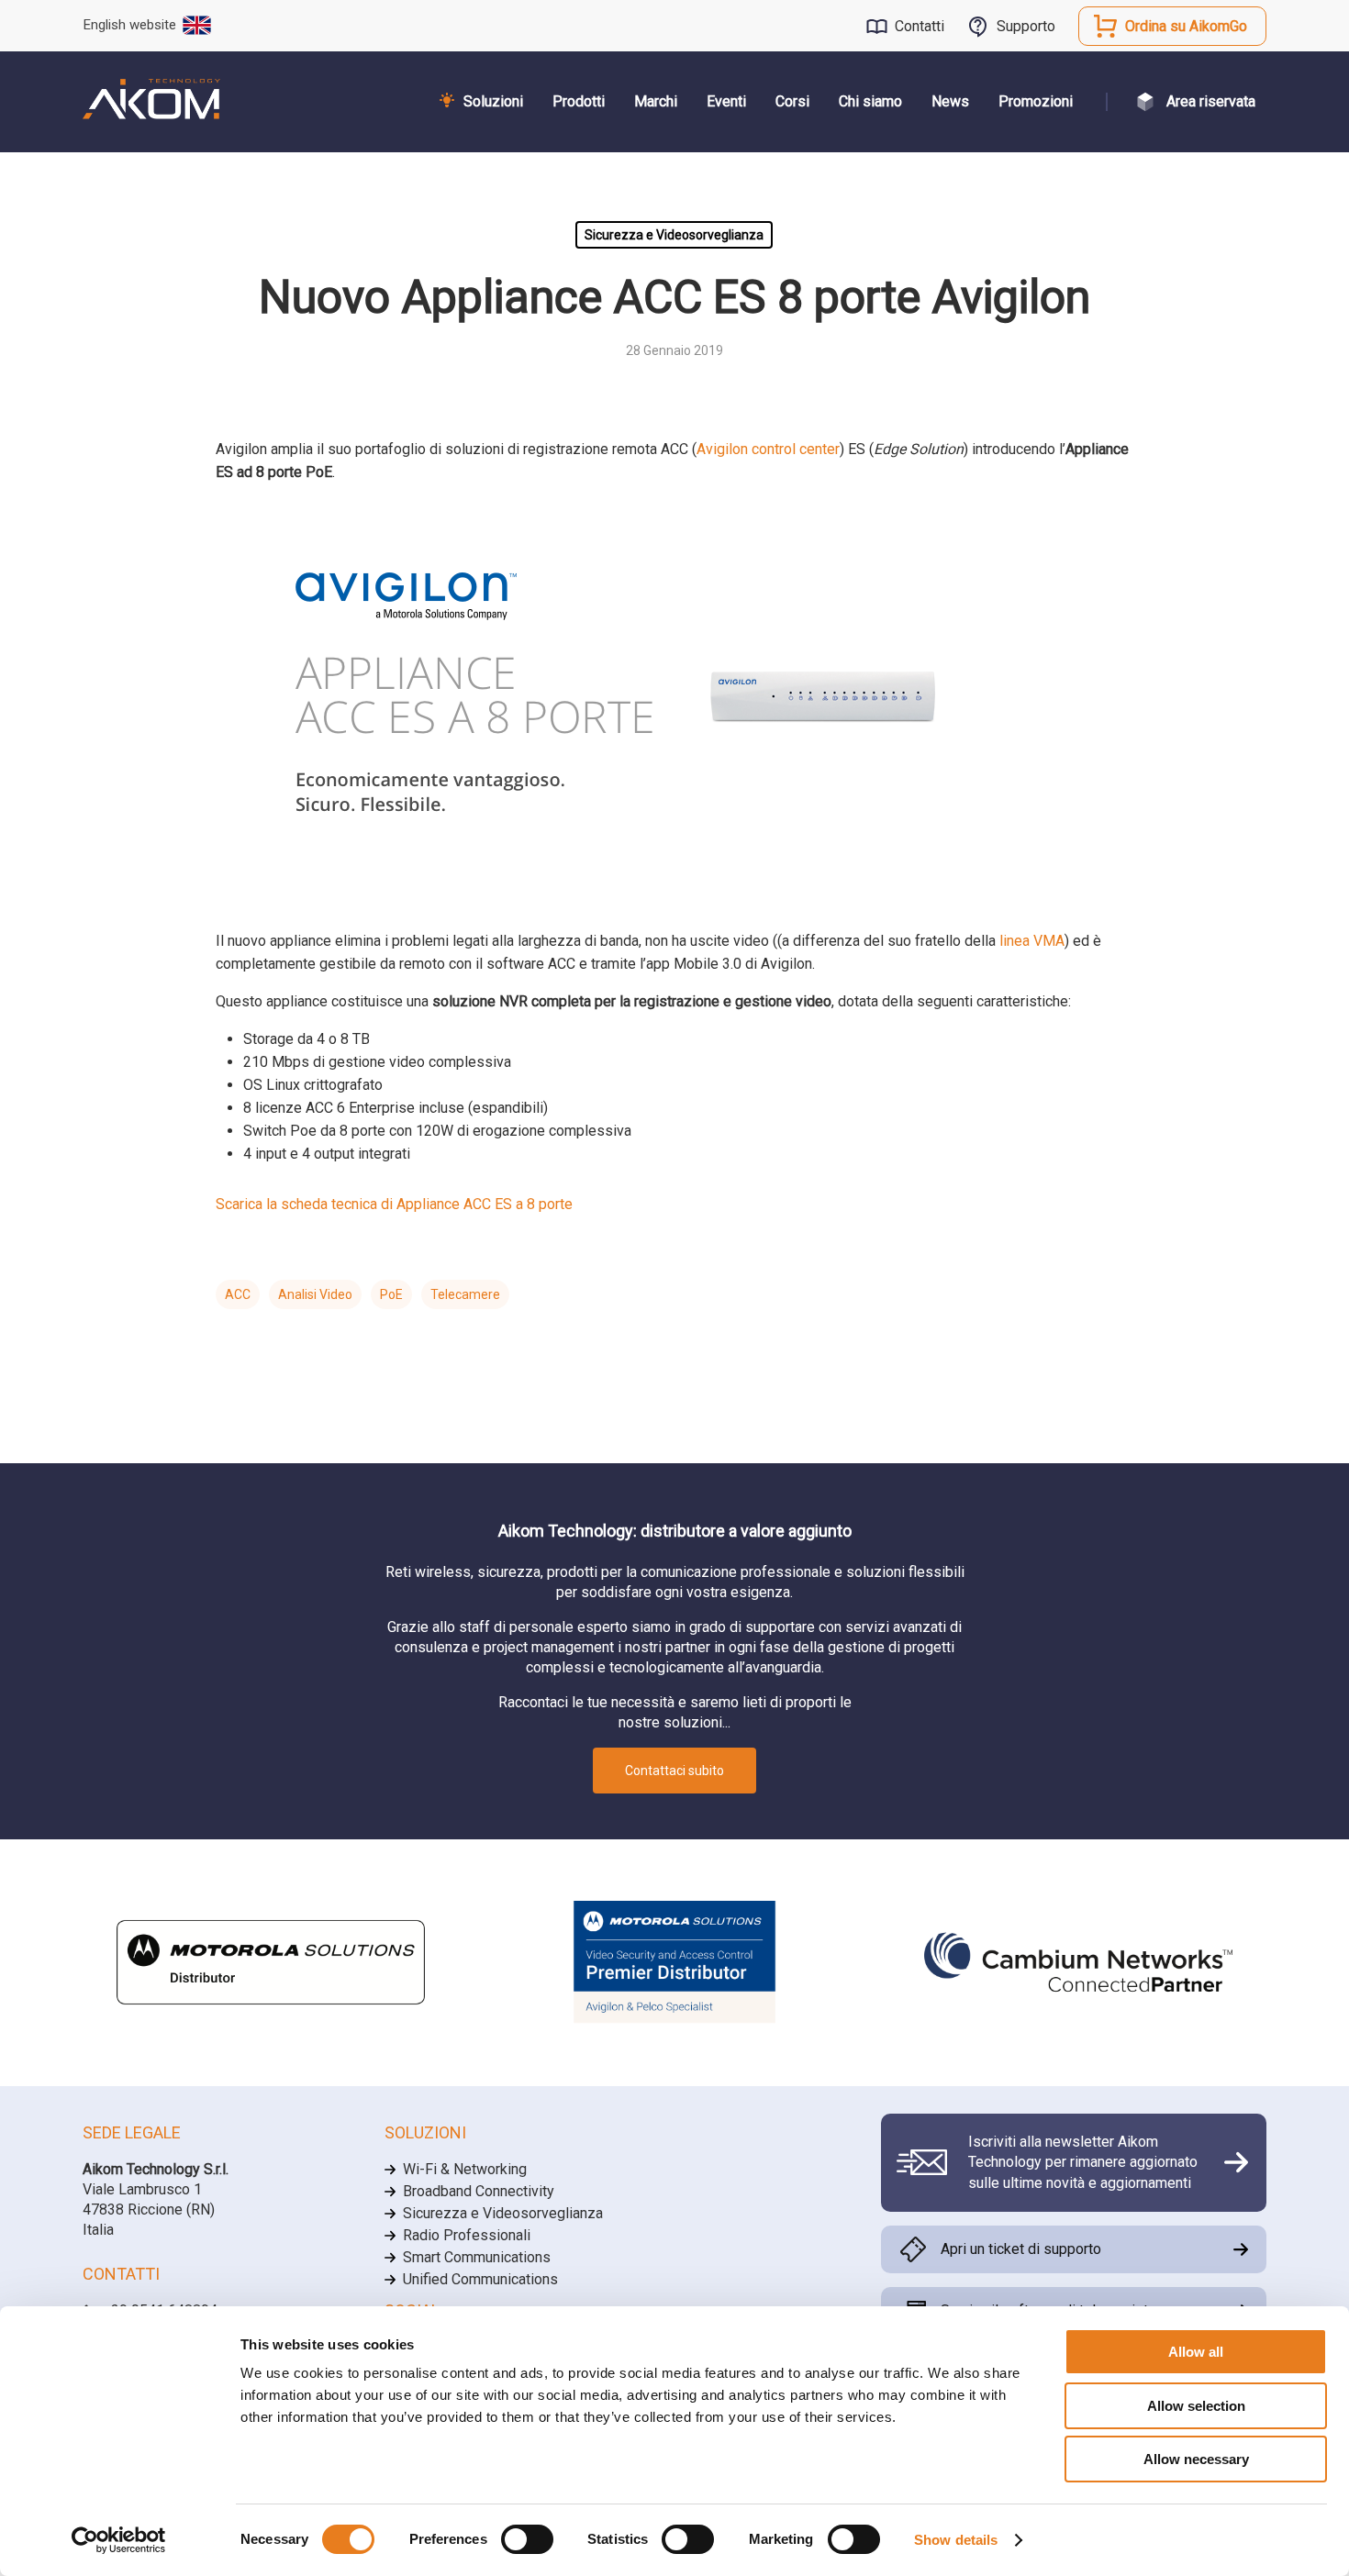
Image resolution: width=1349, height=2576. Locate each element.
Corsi (792, 101)
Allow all (1196, 2352)
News (950, 101)
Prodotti (579, 101)
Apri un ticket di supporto (1021, 2249)
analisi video (315, 1294)
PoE (391, 1294)
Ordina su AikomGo (1186, 26)
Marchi (656, 101)
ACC (238, 1294)
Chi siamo (870, 101)
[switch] (527, 2539)
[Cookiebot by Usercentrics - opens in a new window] (119, 2540)
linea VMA (1032, 941)
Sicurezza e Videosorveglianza (674, 235)
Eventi (726, 101)
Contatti (920, 26)
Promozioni (1036, 101)
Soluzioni (493, 101)
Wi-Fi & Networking (465, 2169)
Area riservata (1211, 101)
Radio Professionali (467, 2235)
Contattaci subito (674, 1771)
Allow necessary (1196, 2459)
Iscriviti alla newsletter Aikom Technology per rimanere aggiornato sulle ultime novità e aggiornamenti (1083, 2162)
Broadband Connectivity (479, 2191)
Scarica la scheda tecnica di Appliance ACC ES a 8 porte (394, 1204)
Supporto (1026, 26)
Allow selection (1196, 2406)
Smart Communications (477, 2257)
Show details (956, 2540)
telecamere (465, 1294)
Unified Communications (480, 2279)
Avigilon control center (768, 449)
